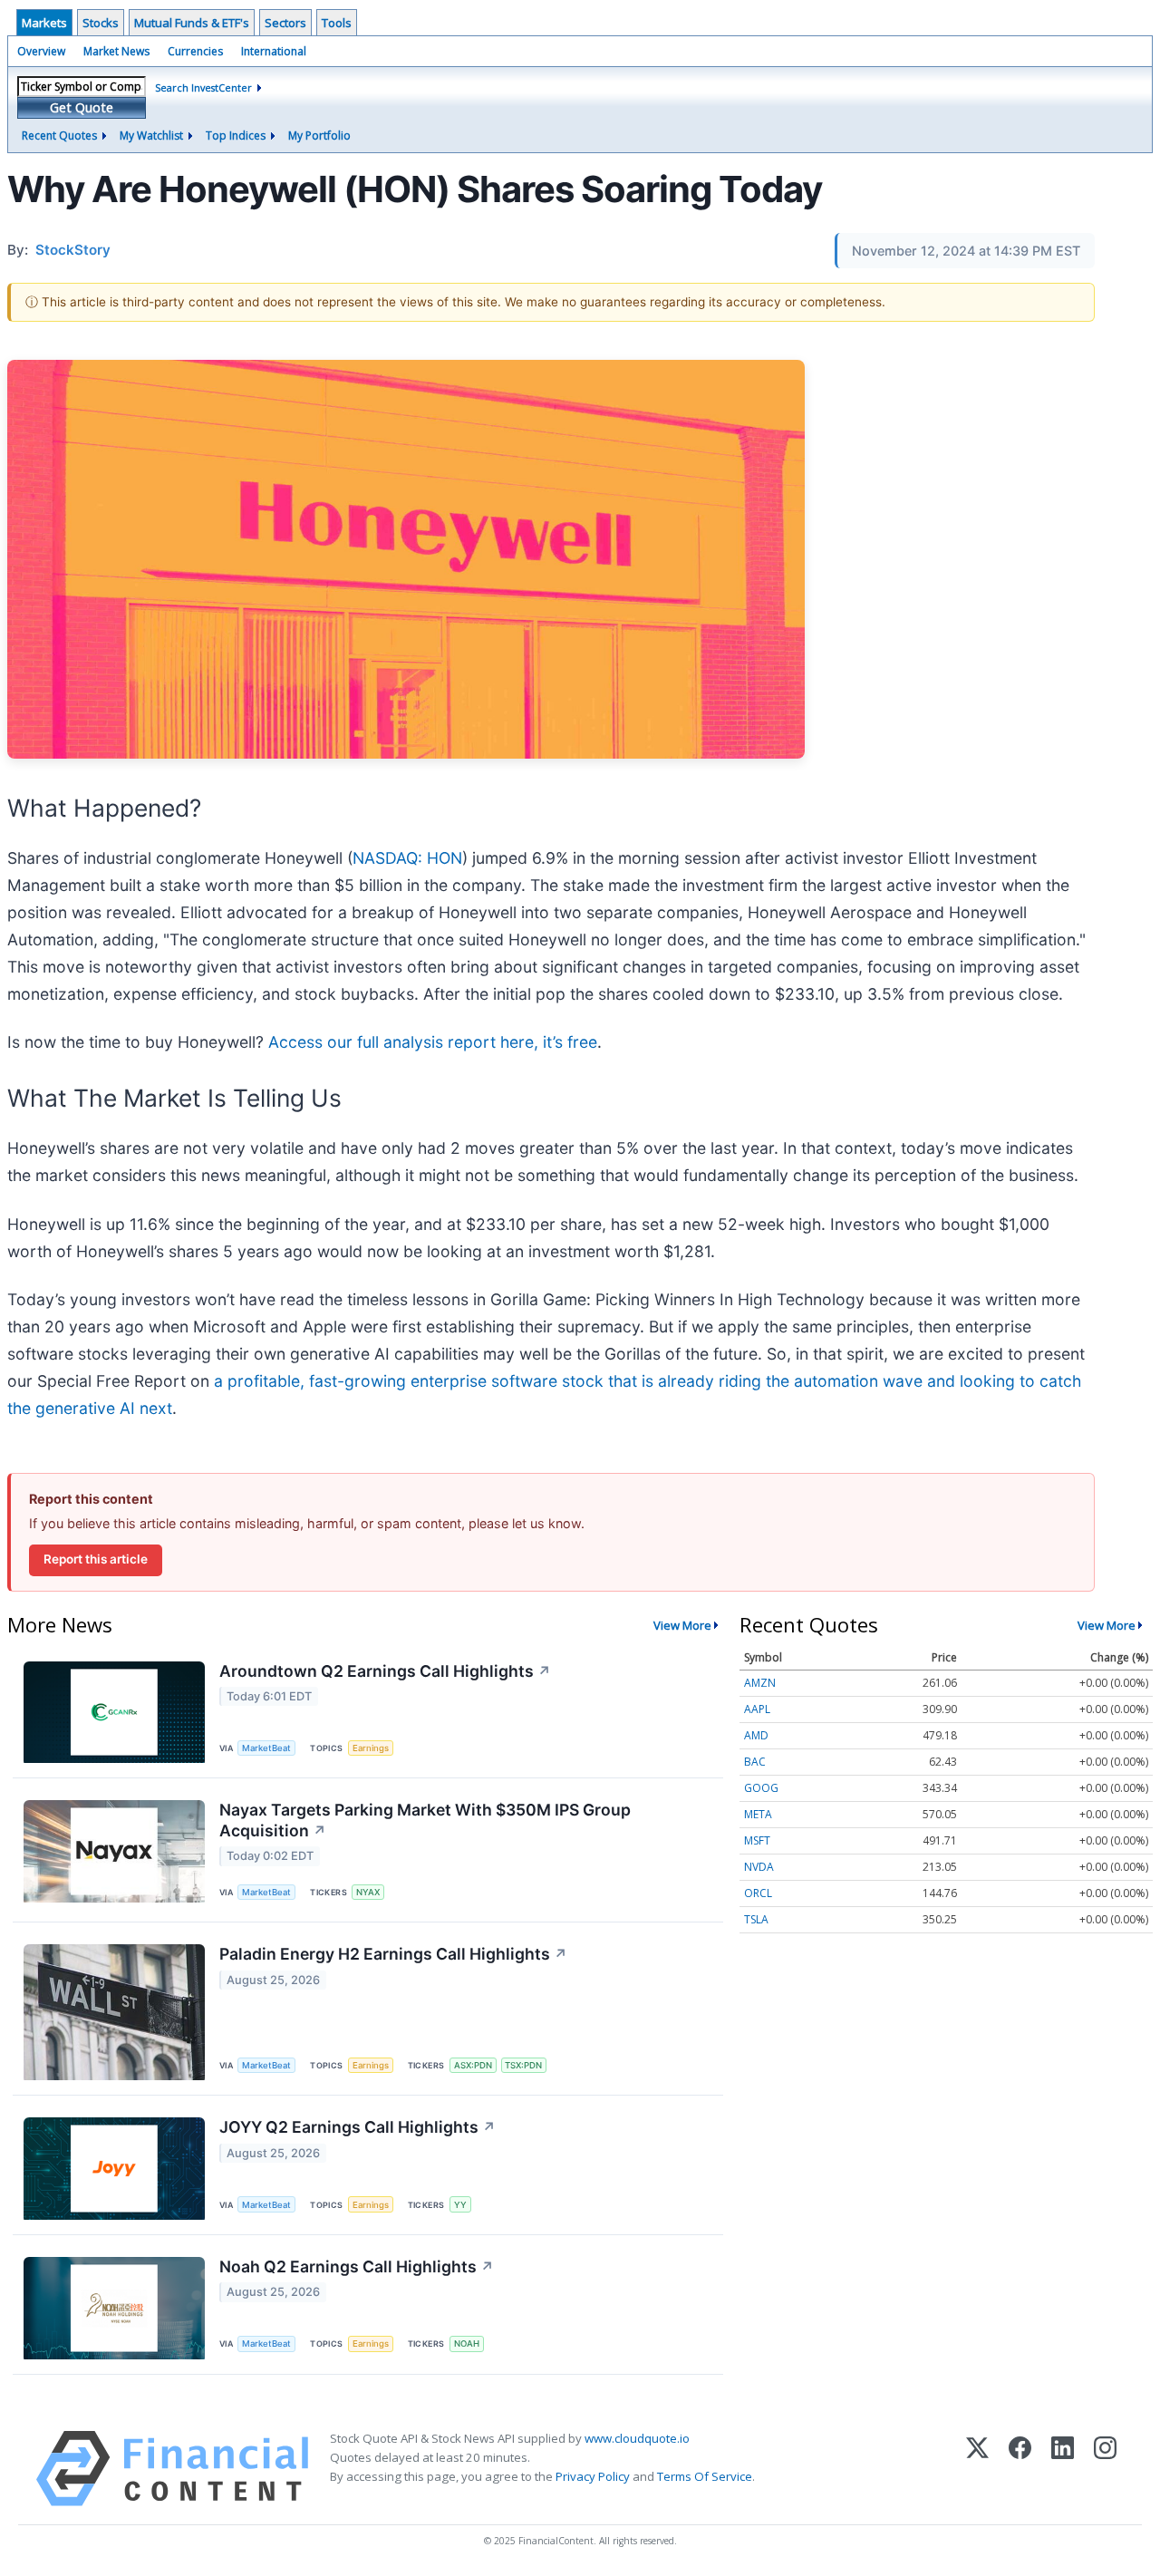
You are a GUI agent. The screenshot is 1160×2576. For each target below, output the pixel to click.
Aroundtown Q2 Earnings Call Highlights (385, 1671)
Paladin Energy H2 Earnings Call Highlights (393, 1954)
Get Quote (82, 107)
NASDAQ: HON (407, 858)
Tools (337, 23)
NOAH (467, 2344)
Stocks (101, 23)
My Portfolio (319, 136)
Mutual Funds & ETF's (192, 23)
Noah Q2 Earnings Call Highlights (357, 2266)
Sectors (285, 23)
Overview (41, 51)
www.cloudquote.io (637, 2438)
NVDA (759, 1867)
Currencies (195, 51)
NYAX (368, 1892)
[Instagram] (1105, 2469)
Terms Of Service (705, 2476)
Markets (44, 23)
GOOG (761, 1788)
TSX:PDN (523, 2065)
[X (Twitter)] (977, 2469)
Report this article (96, 1559)
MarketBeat (266, 1748)
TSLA (756, 1919)
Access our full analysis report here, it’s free (433, 1042)
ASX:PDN (473, 2065)
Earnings (371, 1748)
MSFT (757, 1840)
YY (460, 2205)
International (274, 51)
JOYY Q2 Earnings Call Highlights (358, 2127)
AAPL (757, 1709)
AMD (756, 1735)
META (758, 1814)
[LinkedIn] (1063, 2469)
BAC (755, 1762)
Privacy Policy (593, 2476)
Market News (116, 51)
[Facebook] (1020, 2469)
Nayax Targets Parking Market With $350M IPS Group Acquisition (425, 1820)
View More (682, 1625)
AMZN (760, 1683)
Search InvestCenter (203, 87)
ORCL (758, 1893)
